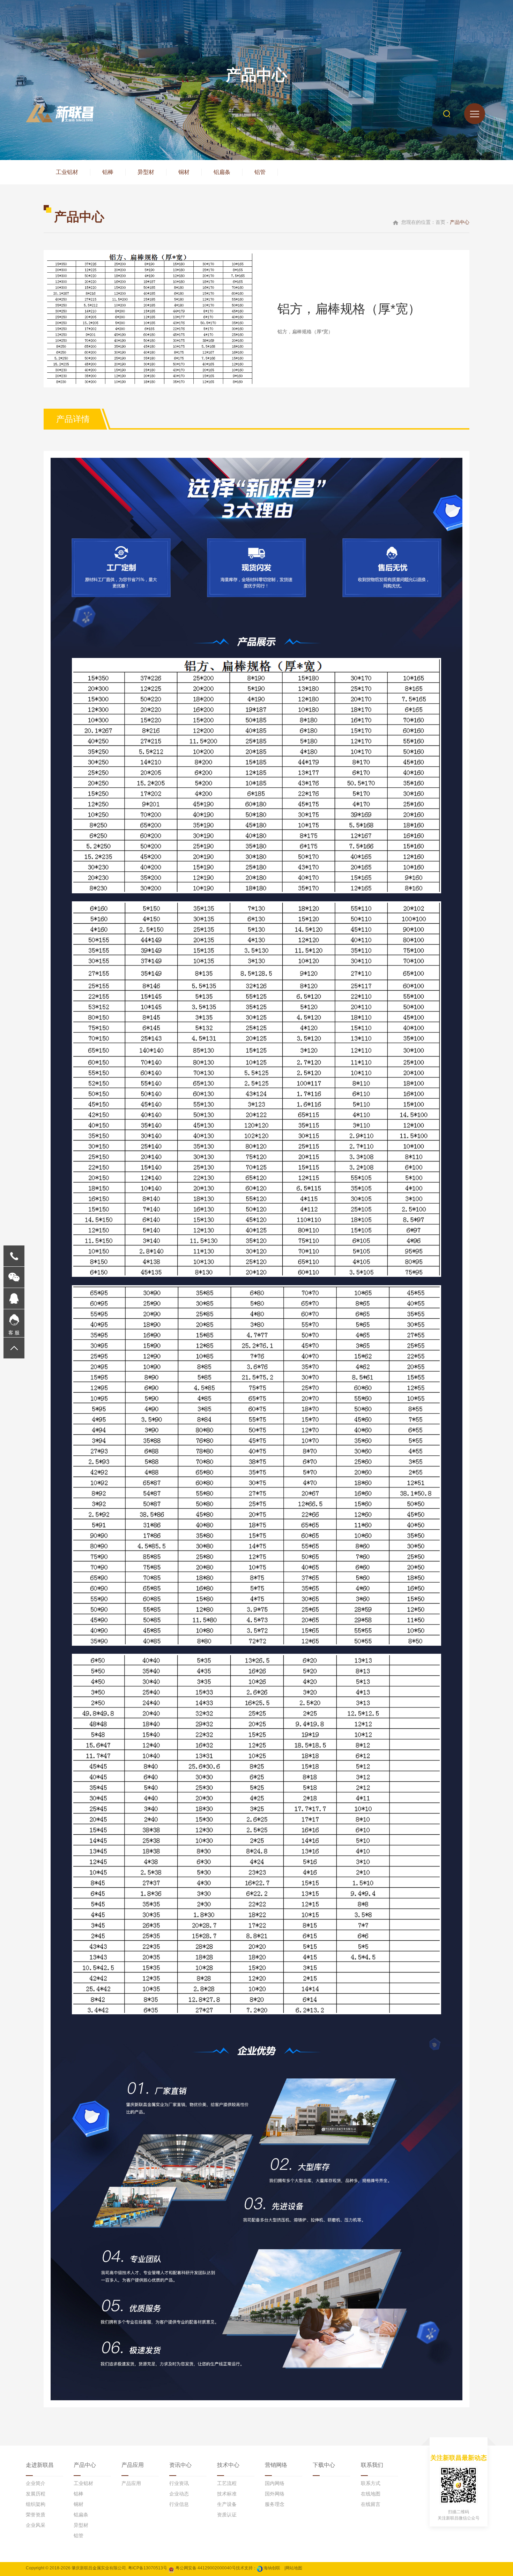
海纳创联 (272, 2568)
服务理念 (275, 2504)
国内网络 (275, 2483)
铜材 (184, 172)
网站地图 (294, 2568)
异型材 (146, 172)
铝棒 (108, 172)
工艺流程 (227, 2483)
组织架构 (36, 2504)
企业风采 (36, 2525)
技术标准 (227, 2494)
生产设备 (227, 2504)
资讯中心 (180, 2465)
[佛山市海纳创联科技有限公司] (260, 2568)
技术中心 (228, 2465)
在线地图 (371, 2494)
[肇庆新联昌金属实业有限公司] (60, 113)
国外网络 (275, 2494)
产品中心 (85, 2465)
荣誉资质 (36, 2515)
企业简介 (36, 2483)
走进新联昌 (40, 2465)
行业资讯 (179, 2483)
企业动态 (179, 2494)
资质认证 (227, 2515)
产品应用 (133, 2465)
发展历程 (36, 2494)
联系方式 (371, 2483)
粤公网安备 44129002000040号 (205, 2568)
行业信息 (179, 2504)
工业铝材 (67, 172)
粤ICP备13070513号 (148, 2568)
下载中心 (324, 2465)
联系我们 (372, 2465)
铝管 (260, 172)
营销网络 (276, 2465)
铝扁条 (222, 172)
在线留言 (371, 2504)
